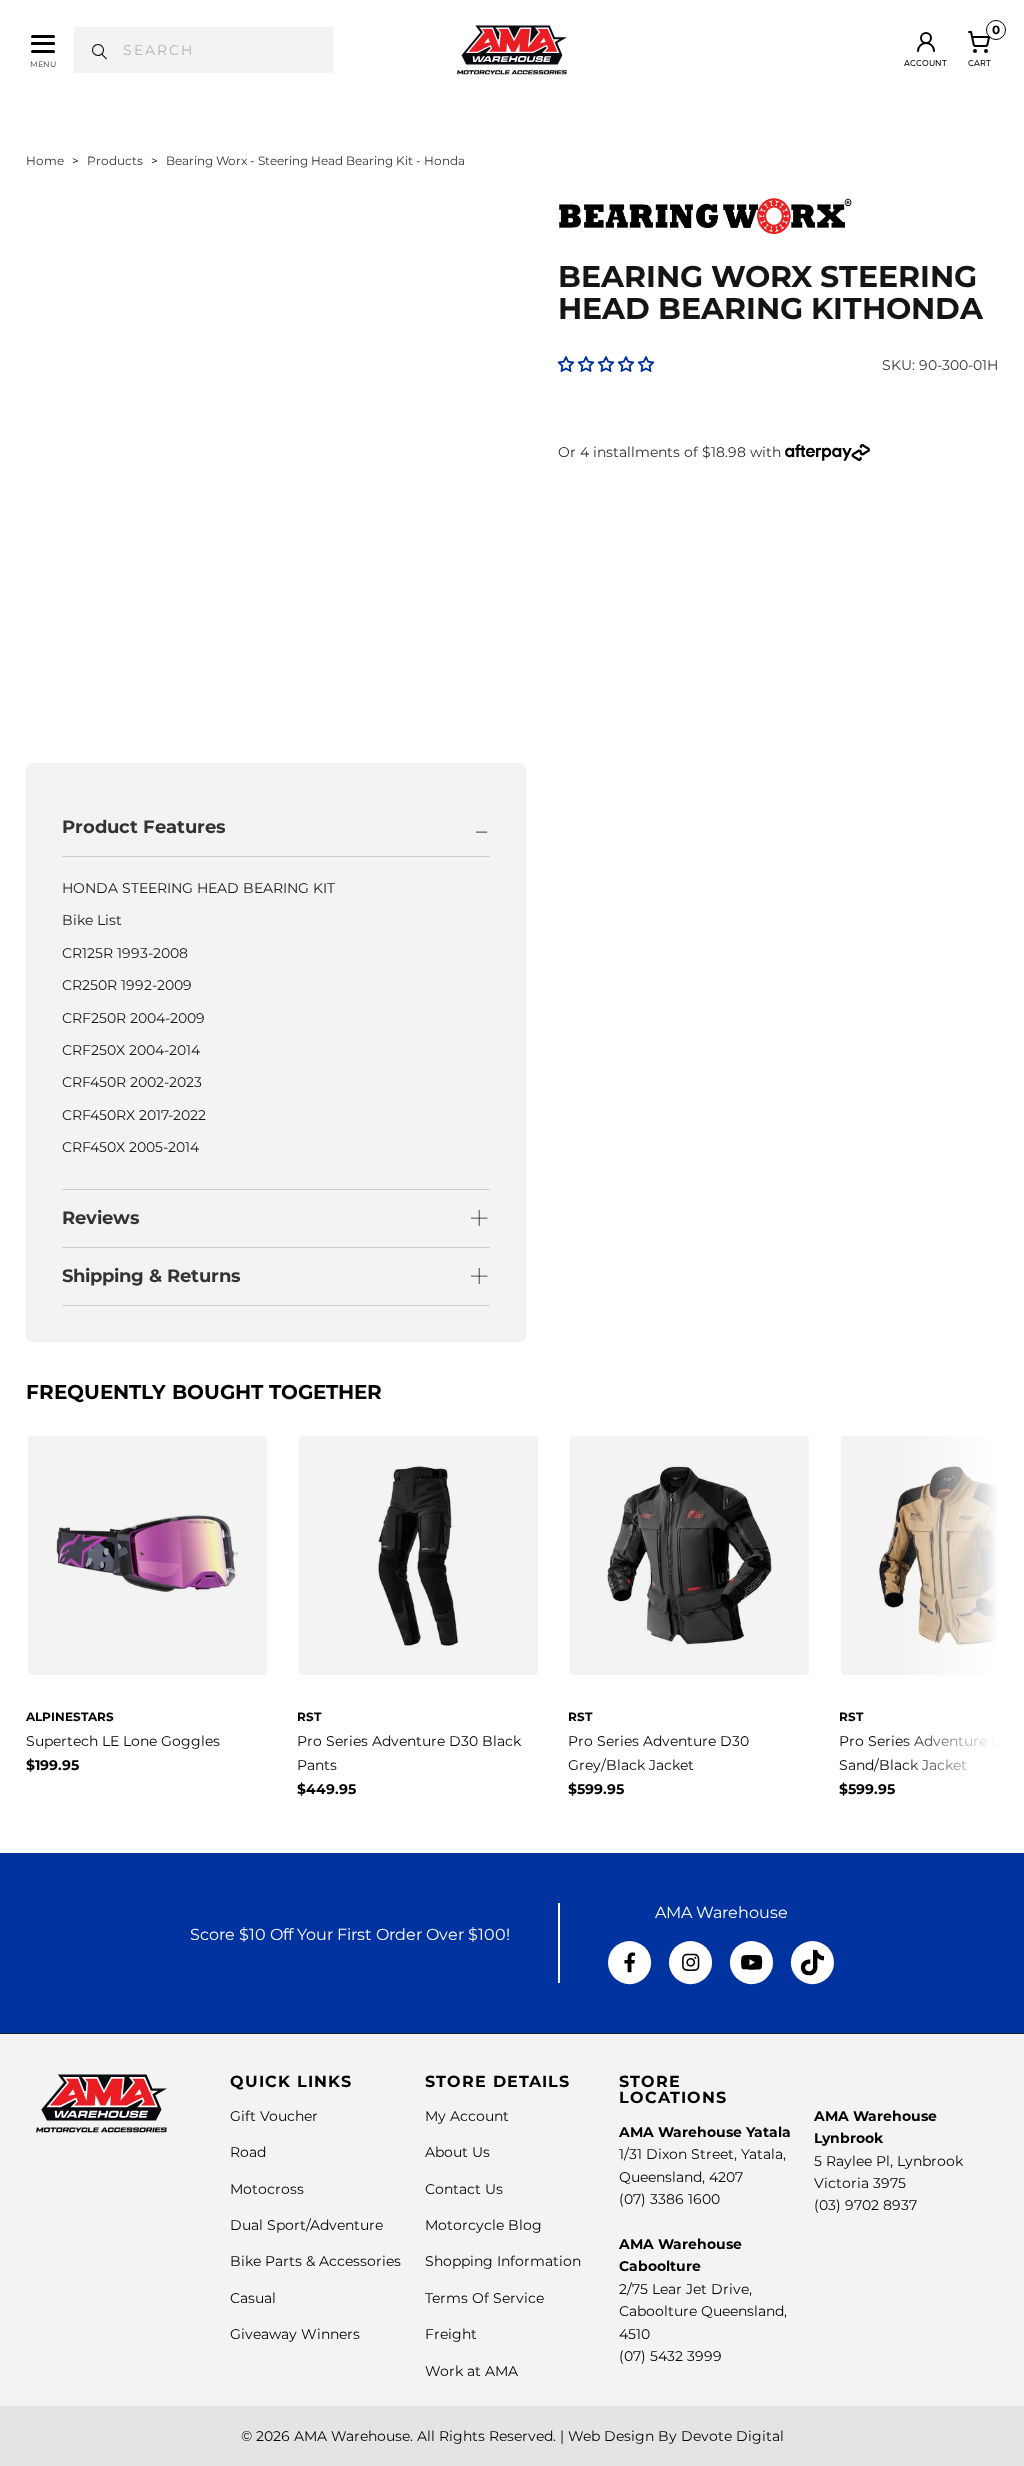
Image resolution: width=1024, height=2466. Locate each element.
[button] (606, 364)
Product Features (144, 827)
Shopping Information (503, 2261)
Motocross (267, 2189)
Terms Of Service (484, 2298)
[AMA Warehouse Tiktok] (812, 1963)
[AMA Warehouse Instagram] (690, 1963)
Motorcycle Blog (483, 2225)
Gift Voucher (274, 2116)
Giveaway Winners (295, 2334)
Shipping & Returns (151, 1276)
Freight (451, 2334)
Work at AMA (471, 2371)
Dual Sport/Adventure (306, 2225)
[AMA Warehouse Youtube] (751, 1963)
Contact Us (464, 2189)
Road (248, 2152)
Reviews (101, 1218)
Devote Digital (732, 2436)
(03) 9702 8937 (865, 2205)
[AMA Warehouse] (512, 50)
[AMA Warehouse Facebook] (630, 1963)
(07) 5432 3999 (670, 2356)
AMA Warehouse (352, 2436)
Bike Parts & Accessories (315, 2261)
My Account (467, 2116)
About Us (457, 2152)
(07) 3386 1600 (669, 2199)
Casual (253, 2298)
